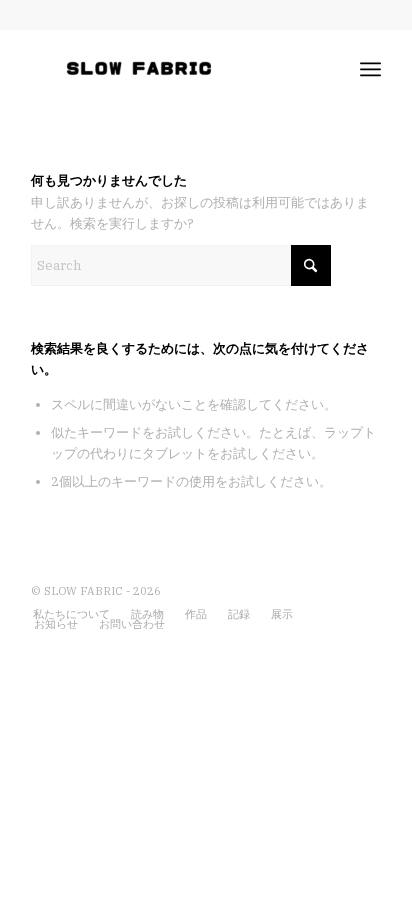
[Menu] (370, 69)
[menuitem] (370, 69)
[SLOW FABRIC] (171, 69)
